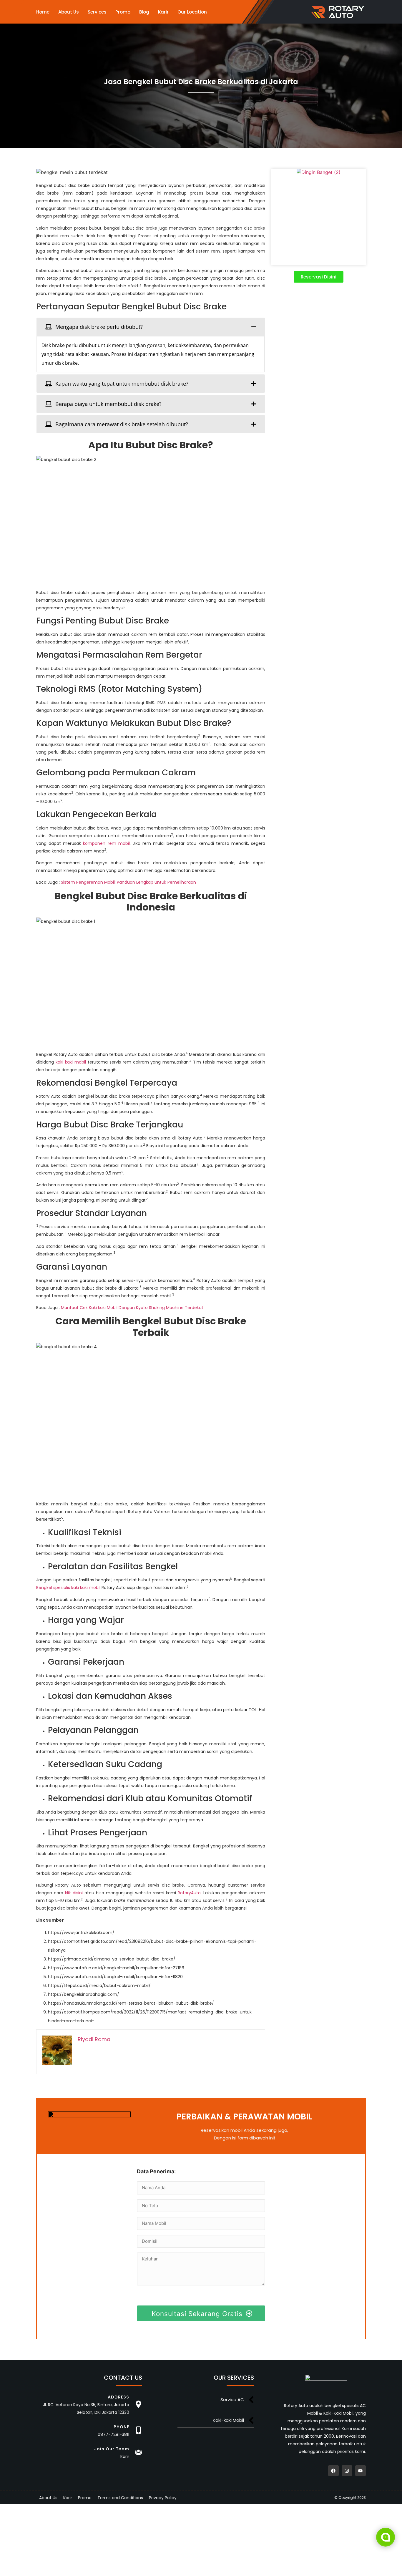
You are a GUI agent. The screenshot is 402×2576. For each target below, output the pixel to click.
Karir (163, 12)
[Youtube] (361, 2471)
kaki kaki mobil (71, 1062)
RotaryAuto (189, 1893)
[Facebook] (333, 2471)
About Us (69, 12)
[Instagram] (347, 2471)
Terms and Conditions (120, 2498)
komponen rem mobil (106, 843)
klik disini (74, 1893)
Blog (144, 12)
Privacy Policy (163, 2498)
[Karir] (138, 2452)
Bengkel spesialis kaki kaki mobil (68, 1588)
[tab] (151, 327)
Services (97, 12)
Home (43, 12)
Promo (123, 12)
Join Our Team (112, 2449)
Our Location (192, 12)
